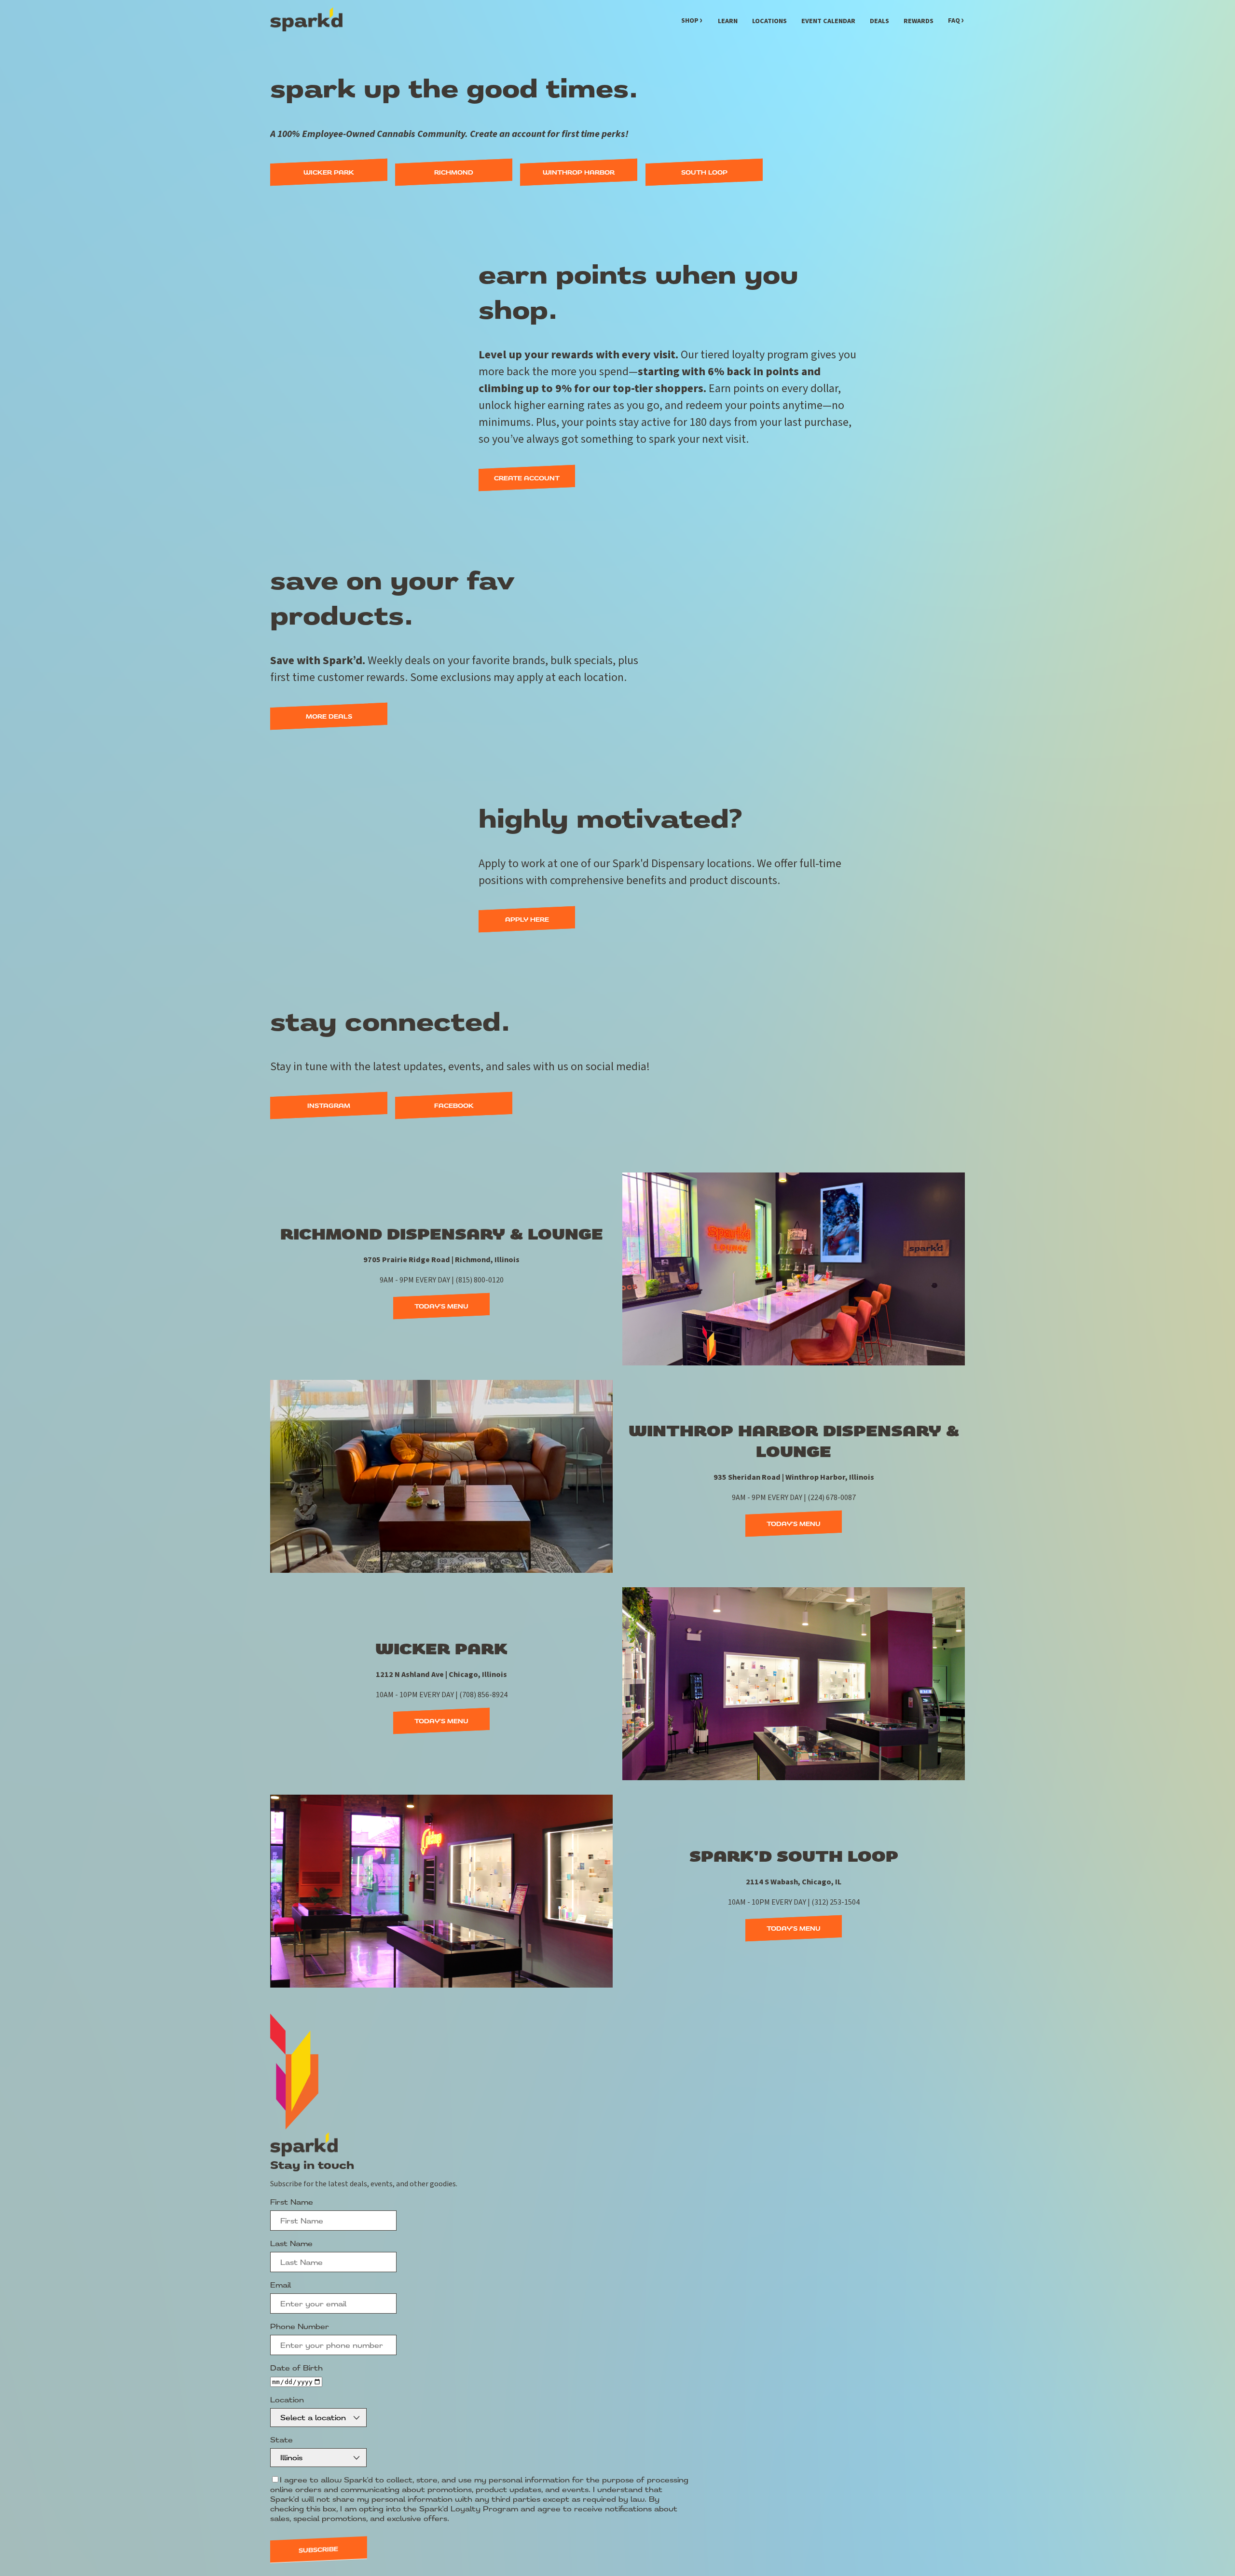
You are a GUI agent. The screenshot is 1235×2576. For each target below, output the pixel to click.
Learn (728, 21)
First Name (292, 2202)
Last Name (291, 2243)
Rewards (919, 21)
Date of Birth (296, 2368)
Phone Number (300, 2326)
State (281, 2440)
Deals (879, 21)
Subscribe (318, 2550)
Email (281, 2285)
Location (287, 2399)
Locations (769, 21)
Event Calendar (828, 21)
